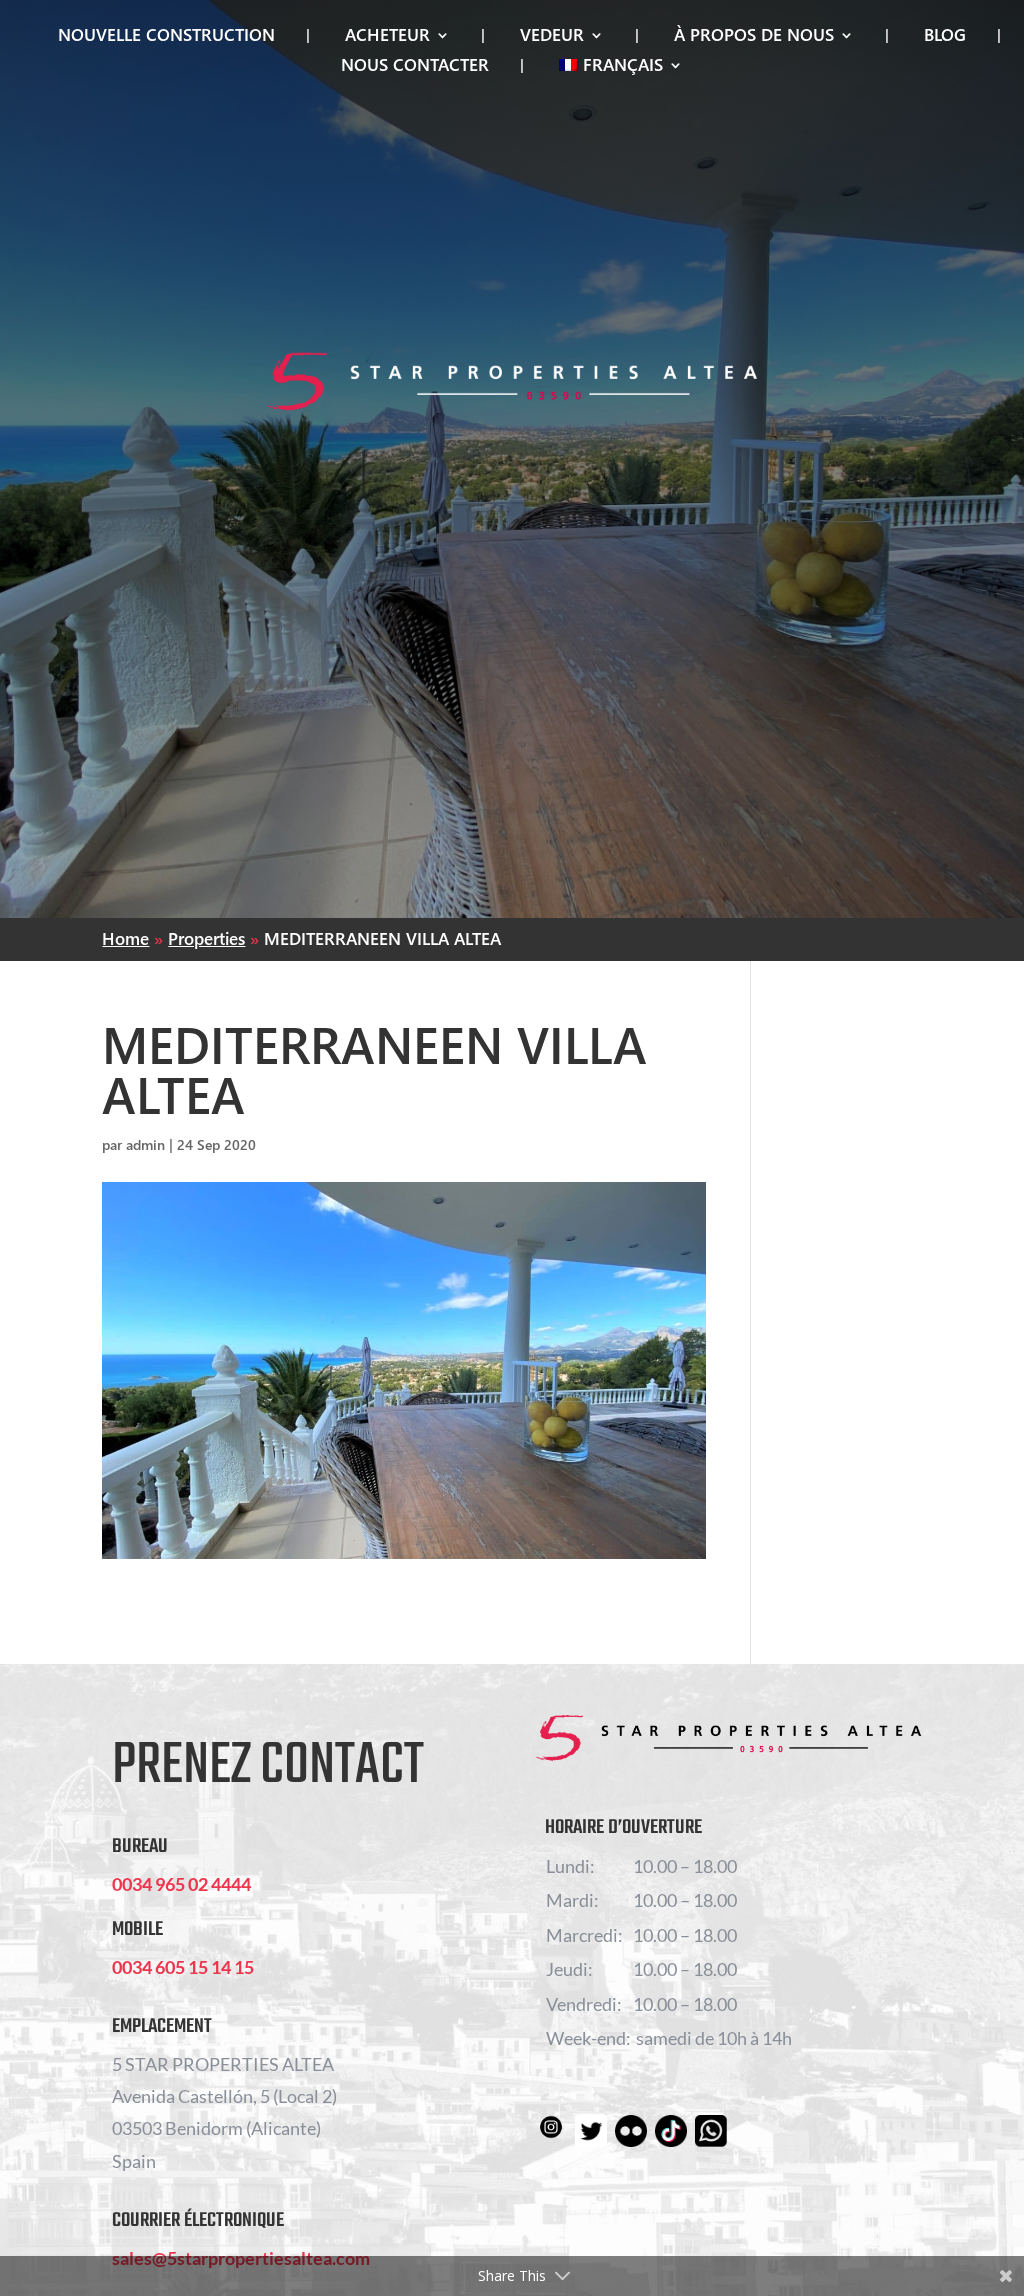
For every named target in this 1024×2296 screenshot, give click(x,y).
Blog (945, 37)
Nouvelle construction (166, 37)
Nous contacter (415, 67)
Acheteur (387, 37)
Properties (206, 938)
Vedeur (552, 37)
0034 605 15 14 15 (183, 1967)
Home (125, 938)
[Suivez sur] (551, 2131)
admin (145, 1144)
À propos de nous (754, 37)
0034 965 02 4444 (181, 1884)
